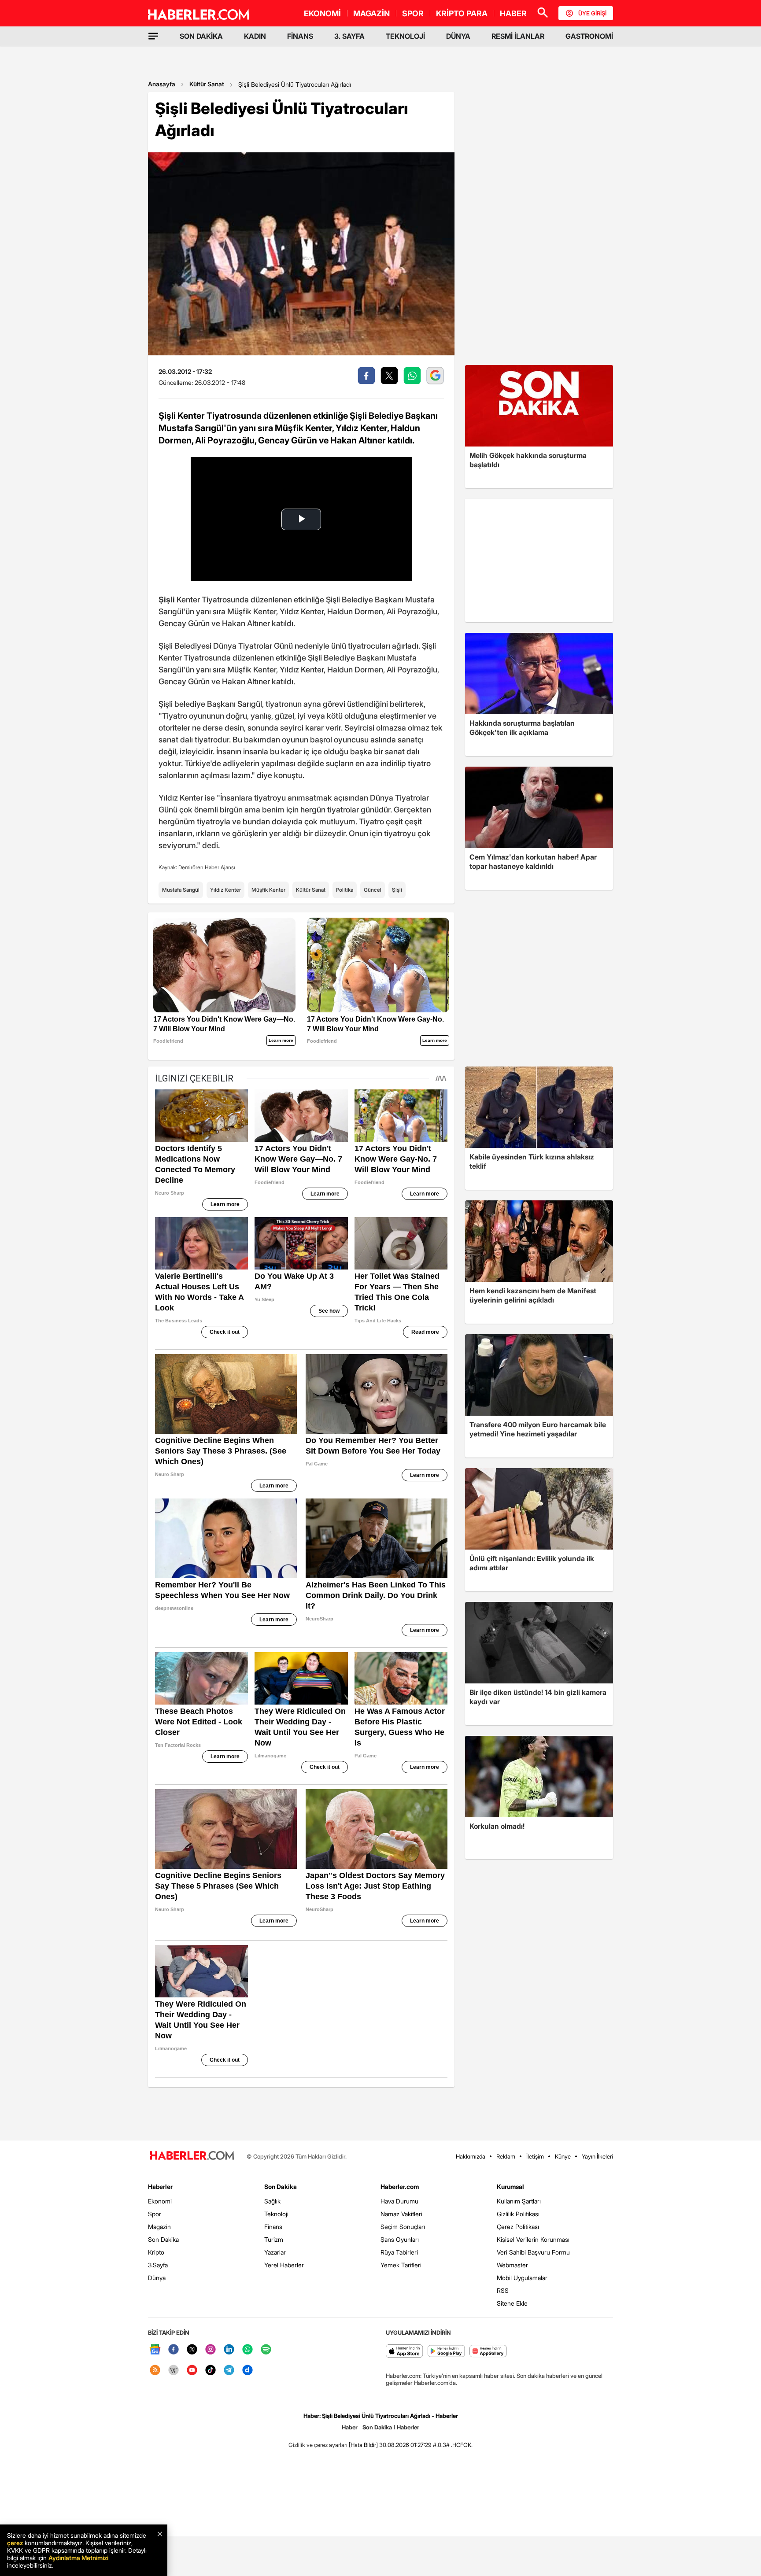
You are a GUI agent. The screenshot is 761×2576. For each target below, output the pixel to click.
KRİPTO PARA (462, 13)
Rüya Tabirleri (399, 2252)
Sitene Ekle (512, 2303)
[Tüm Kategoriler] (153, 36)
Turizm (274, 2239)
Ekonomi (160, 2201)
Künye (563, 2156)
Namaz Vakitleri (401, 2214)
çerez (15, 2543)
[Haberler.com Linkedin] (229, 2350)
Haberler (160, 2187)
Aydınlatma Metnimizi (78, 2558)
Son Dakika (163, 2239)
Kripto (156, 2252)
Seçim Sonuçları (403, 2227)
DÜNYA (458, 36)
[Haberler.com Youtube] (192, 2371)
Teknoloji (276, 2214)
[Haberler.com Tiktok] (211, 2371)
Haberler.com (400, 2187)
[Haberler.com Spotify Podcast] (266, 2350)
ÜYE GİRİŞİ (592, 13)
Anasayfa (162, 84)
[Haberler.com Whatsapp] (248, 2350)
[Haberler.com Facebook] (174, 2350)
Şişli (397, 890)
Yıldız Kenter (225, 890)
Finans (273, 2227)
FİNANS (300, 36)
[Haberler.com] (192, 2156)
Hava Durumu (399, 2201)
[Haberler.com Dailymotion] (248, 2371)
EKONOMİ (322, 13)
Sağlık (272, 2201)
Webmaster (512, 2265)
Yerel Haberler (284, 2265)
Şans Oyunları (400, 2239)
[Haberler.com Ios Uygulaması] (405, 2352)
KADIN (255, 36)
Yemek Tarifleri (401, 2265)
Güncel (373, 890)
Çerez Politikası (518, 2227)
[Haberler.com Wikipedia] (174, 2371)
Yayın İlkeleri (597, 2156)
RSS (503, 2290)
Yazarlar (275, 2252)
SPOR (413, 13)
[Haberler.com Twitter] (192, 2350)
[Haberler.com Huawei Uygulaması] (488, 2352)
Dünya (157, 2278)
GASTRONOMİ (589, 36)
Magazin (159, 2227)
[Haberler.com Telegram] (229, 2371)
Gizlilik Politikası (518, 2214)
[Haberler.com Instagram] (211, 2350)
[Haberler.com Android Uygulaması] (446, 2352)
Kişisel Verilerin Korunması (533, 2239)
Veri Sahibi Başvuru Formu (533, 2252)
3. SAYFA (349, 36)
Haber (350, 2427)
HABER (513, 13)
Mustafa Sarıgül (181, 890)
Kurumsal (510, 2187)
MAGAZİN (371, 13)
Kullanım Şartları (519, 2201)
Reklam (506, 2156)
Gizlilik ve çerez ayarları (318, 2445)
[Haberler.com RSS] (155, 2371)
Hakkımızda (471, 2156)
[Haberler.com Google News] (155, 2350)
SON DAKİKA (201, 36)
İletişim (535, 2156)
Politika (345, 890)
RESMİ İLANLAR (518, 36)
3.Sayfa (158, 2265)
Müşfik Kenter (268, 890)
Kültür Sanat (207, 84)
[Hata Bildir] (363, 2445)
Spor (155, 2214)
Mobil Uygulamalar (522, 2278)
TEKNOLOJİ (405, 36)
